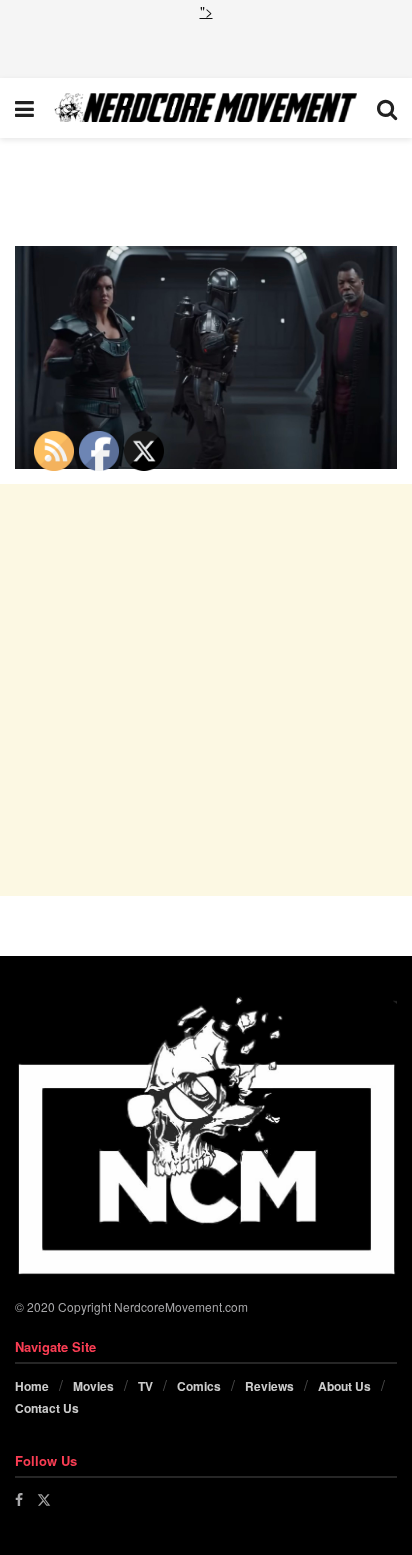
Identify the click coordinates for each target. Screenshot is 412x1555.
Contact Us (47, 1408)
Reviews (269, 1386)
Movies (93, 1386)
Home (32, 1386)
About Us (344, 1386)
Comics (199, 1386)
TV (145, 1386)
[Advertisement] (206, 47)
